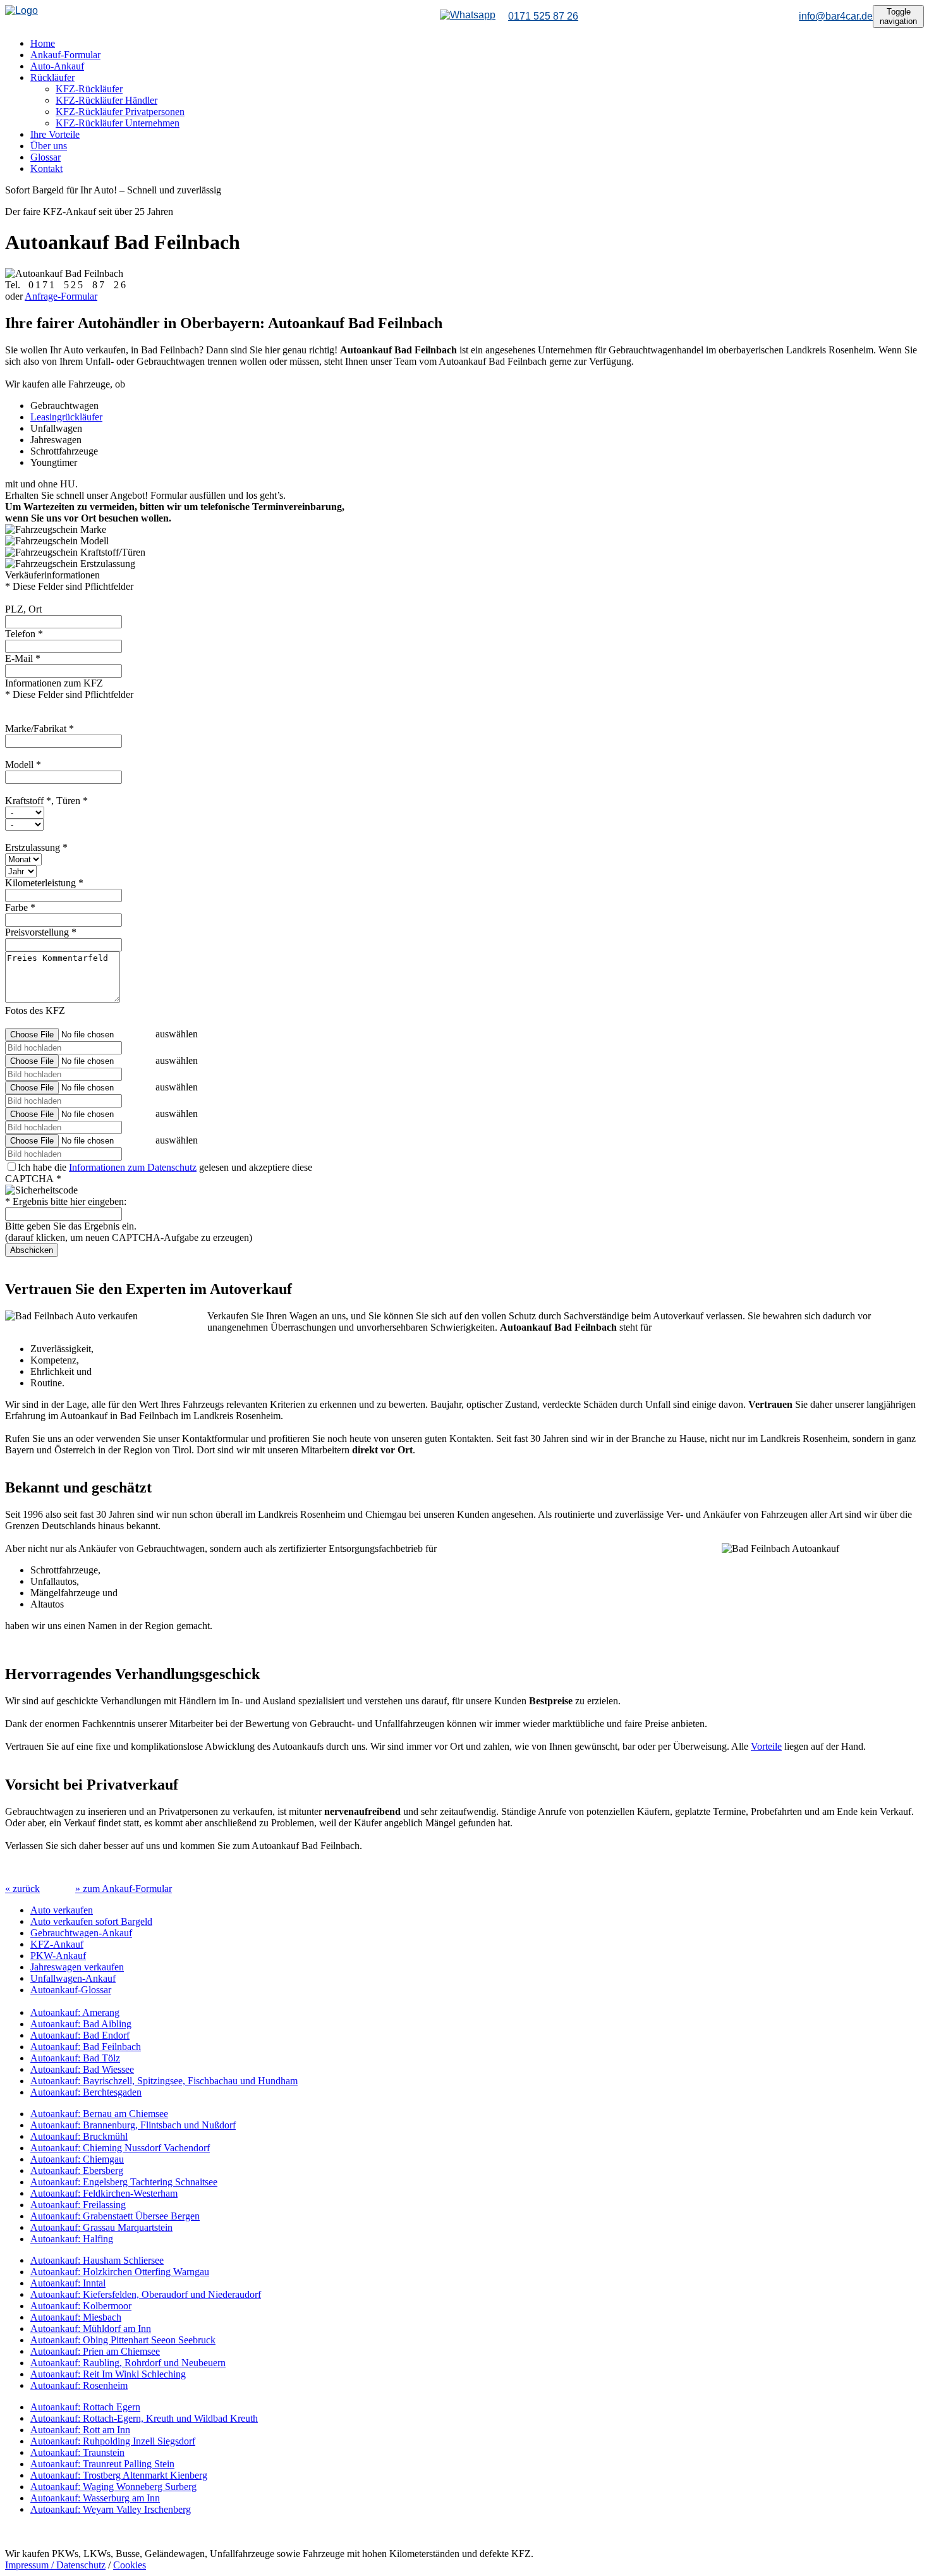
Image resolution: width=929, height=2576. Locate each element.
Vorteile (766, 1746)
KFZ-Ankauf (57, 1944)
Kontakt (46, 168)
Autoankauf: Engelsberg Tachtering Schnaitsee (124, 2182)
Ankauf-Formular (65, 55)
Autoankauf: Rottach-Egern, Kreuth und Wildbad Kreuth (144, 2418)
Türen (72, 801)
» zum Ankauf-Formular (124, 1889)
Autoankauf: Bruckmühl (79, 2136)
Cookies (130, 2565)
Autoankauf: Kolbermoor (81, 2306)
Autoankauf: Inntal (68, 2283)
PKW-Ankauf (58, 1956)
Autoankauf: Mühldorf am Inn (91, 2329)
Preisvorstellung (41, 932)
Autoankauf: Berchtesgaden (86, 2092)
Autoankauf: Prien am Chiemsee (95, 2351)
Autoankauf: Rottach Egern (85, 2407)
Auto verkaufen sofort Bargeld (91, 1921)
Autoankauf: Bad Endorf (80, 2035)
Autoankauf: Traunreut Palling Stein (102, 2464)
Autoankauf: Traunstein (77, 2452)
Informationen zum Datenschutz (133, 1167)
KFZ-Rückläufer (89, 89)
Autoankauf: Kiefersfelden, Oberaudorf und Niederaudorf (146, 2294)
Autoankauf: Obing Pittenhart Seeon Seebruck (123, 2340)
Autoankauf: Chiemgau (77, 2159)
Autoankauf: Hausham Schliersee (97, 2260)
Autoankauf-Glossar (71, 1990)
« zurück (22, 1889)
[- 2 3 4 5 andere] (24, 824)
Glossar (46, 157)
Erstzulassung (36, 847)
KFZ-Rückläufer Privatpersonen (120, 112)
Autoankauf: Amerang (75, 2012)
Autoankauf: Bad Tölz (75, 2058)
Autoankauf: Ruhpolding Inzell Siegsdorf (113, 2441)
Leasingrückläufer (66, 417)
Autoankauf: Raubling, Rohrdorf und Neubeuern (128, 2363)
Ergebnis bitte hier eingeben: (66, 1201)
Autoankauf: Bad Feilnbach (86, 2047)
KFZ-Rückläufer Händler (106, 100)
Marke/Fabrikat (39, 729)
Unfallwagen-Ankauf (73, 1978)
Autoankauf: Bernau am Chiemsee (99, 2114)
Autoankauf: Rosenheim (79, 2385)
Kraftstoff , (31, 801)
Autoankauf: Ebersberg (77, 2170)
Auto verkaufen (62, 1910)
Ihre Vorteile (55, 134)
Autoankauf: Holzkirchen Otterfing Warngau (120, 2272)
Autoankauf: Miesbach (76, 2317)
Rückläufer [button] (52, 77)
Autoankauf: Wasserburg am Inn (95, 2498)
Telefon (24, 634)
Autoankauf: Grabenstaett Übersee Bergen (115, 2216)
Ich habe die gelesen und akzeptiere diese (165, 1167)
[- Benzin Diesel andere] (25, 812)
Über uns (49, 146)
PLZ (23, 609)
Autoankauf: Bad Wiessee (82, 2069)
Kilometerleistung (44, 883)
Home (43, 43)
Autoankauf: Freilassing (78, 2205)
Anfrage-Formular (61, 296)
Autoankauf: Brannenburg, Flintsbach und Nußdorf (133, 2125)
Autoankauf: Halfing (72, 2239)
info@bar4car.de (836, 16)
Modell (23, 765)
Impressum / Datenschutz (55, 2565)
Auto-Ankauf (57, 66)
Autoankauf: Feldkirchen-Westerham (104, 2193)
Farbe (20, 907)
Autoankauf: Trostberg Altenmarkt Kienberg (119, 2475)
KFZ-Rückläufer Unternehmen (118, 123)
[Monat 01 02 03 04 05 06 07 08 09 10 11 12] (23, 859)
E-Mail (23, 658)
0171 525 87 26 (543, 16)
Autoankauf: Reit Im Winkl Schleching (108, 2374)
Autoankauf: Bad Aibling (81, 2024)
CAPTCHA (33, 1179)
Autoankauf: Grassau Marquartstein (101, 2227)
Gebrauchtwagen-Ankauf (81, 1933)
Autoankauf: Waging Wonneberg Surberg (113, 2487)
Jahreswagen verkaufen (77, 1967)
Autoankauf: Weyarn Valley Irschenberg (111, 2509)
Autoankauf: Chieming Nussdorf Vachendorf (120, 2148)
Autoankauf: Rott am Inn (80, 2430)
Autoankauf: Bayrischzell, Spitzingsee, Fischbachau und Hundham (164, 2081)
